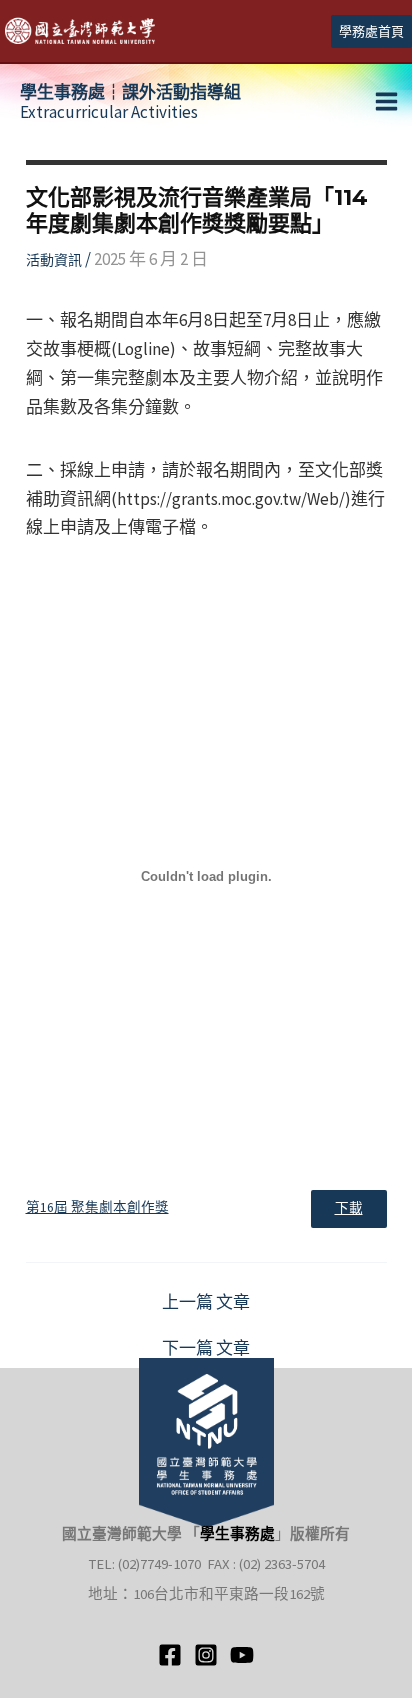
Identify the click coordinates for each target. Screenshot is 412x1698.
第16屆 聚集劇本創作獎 (97, 1207)
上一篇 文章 (206, 1302)
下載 (349, 1208)
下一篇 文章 (206, 1348)
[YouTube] (242, 1655)
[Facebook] (170, 1655)
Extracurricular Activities (130, 102)
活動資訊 (54, 260)
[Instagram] (206, 1655)
